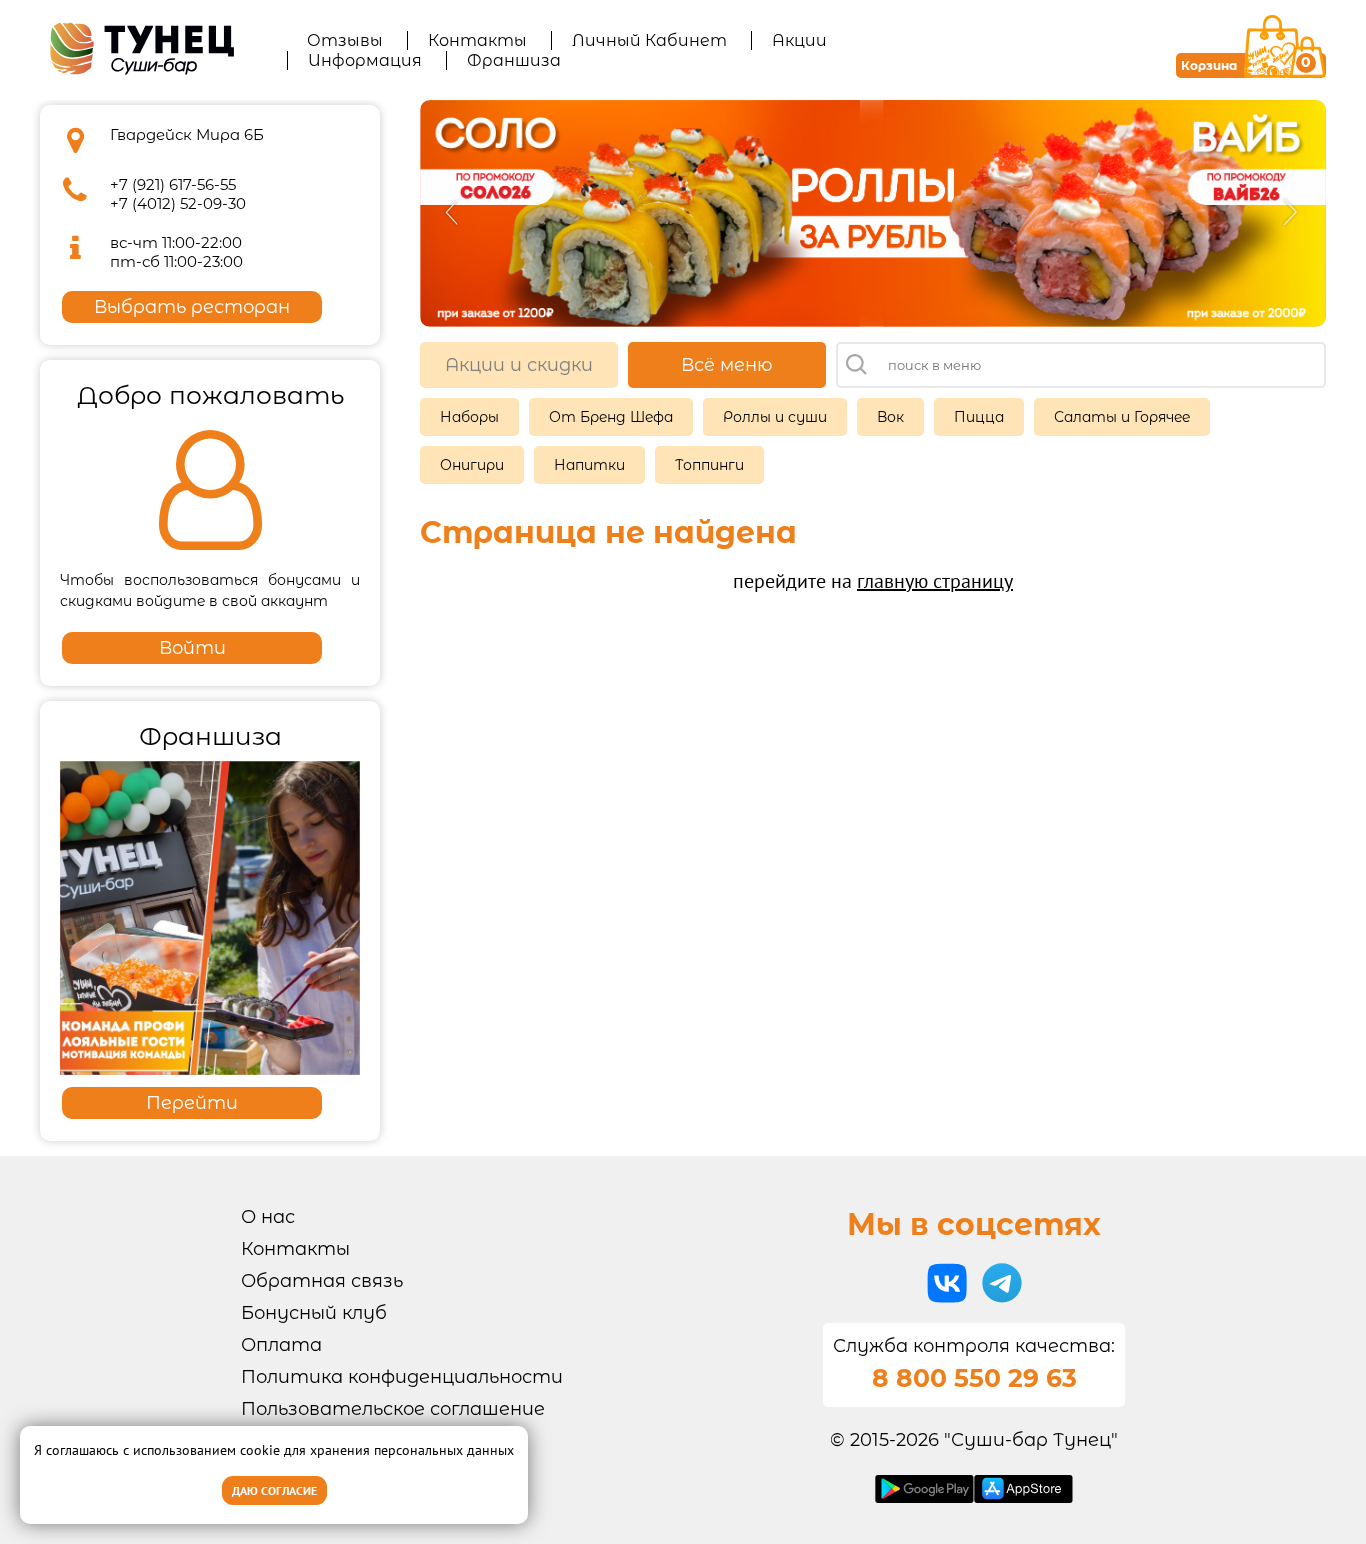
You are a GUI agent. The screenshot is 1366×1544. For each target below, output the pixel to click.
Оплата (281, 1345)
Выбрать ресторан (192, 307)
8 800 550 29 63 (974, 1378)
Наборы (469, 417)
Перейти (192, 1103)
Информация (365, 60)
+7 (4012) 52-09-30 (178, 203)
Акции (799, 40)
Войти (192, 648)
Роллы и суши (775, 417)
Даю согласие (274, 1490)
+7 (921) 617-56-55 (173, 184)
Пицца (979, 417)
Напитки (589, 465)
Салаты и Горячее (1122, 417)
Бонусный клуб (314, 1313)
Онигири (472, 465)
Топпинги (709, 465)
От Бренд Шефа (611, 417)
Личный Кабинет (649, 40)
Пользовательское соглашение (393, 1409)
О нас (268, 1217)
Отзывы (345, 40)
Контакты (477, 40)
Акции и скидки (519, 365)
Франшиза (514, 60)
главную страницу (935, 581)
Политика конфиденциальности (402, 1377)
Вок (890, 417)
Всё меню (727, 365)
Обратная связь (322, 1281)
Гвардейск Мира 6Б (187, 134)
